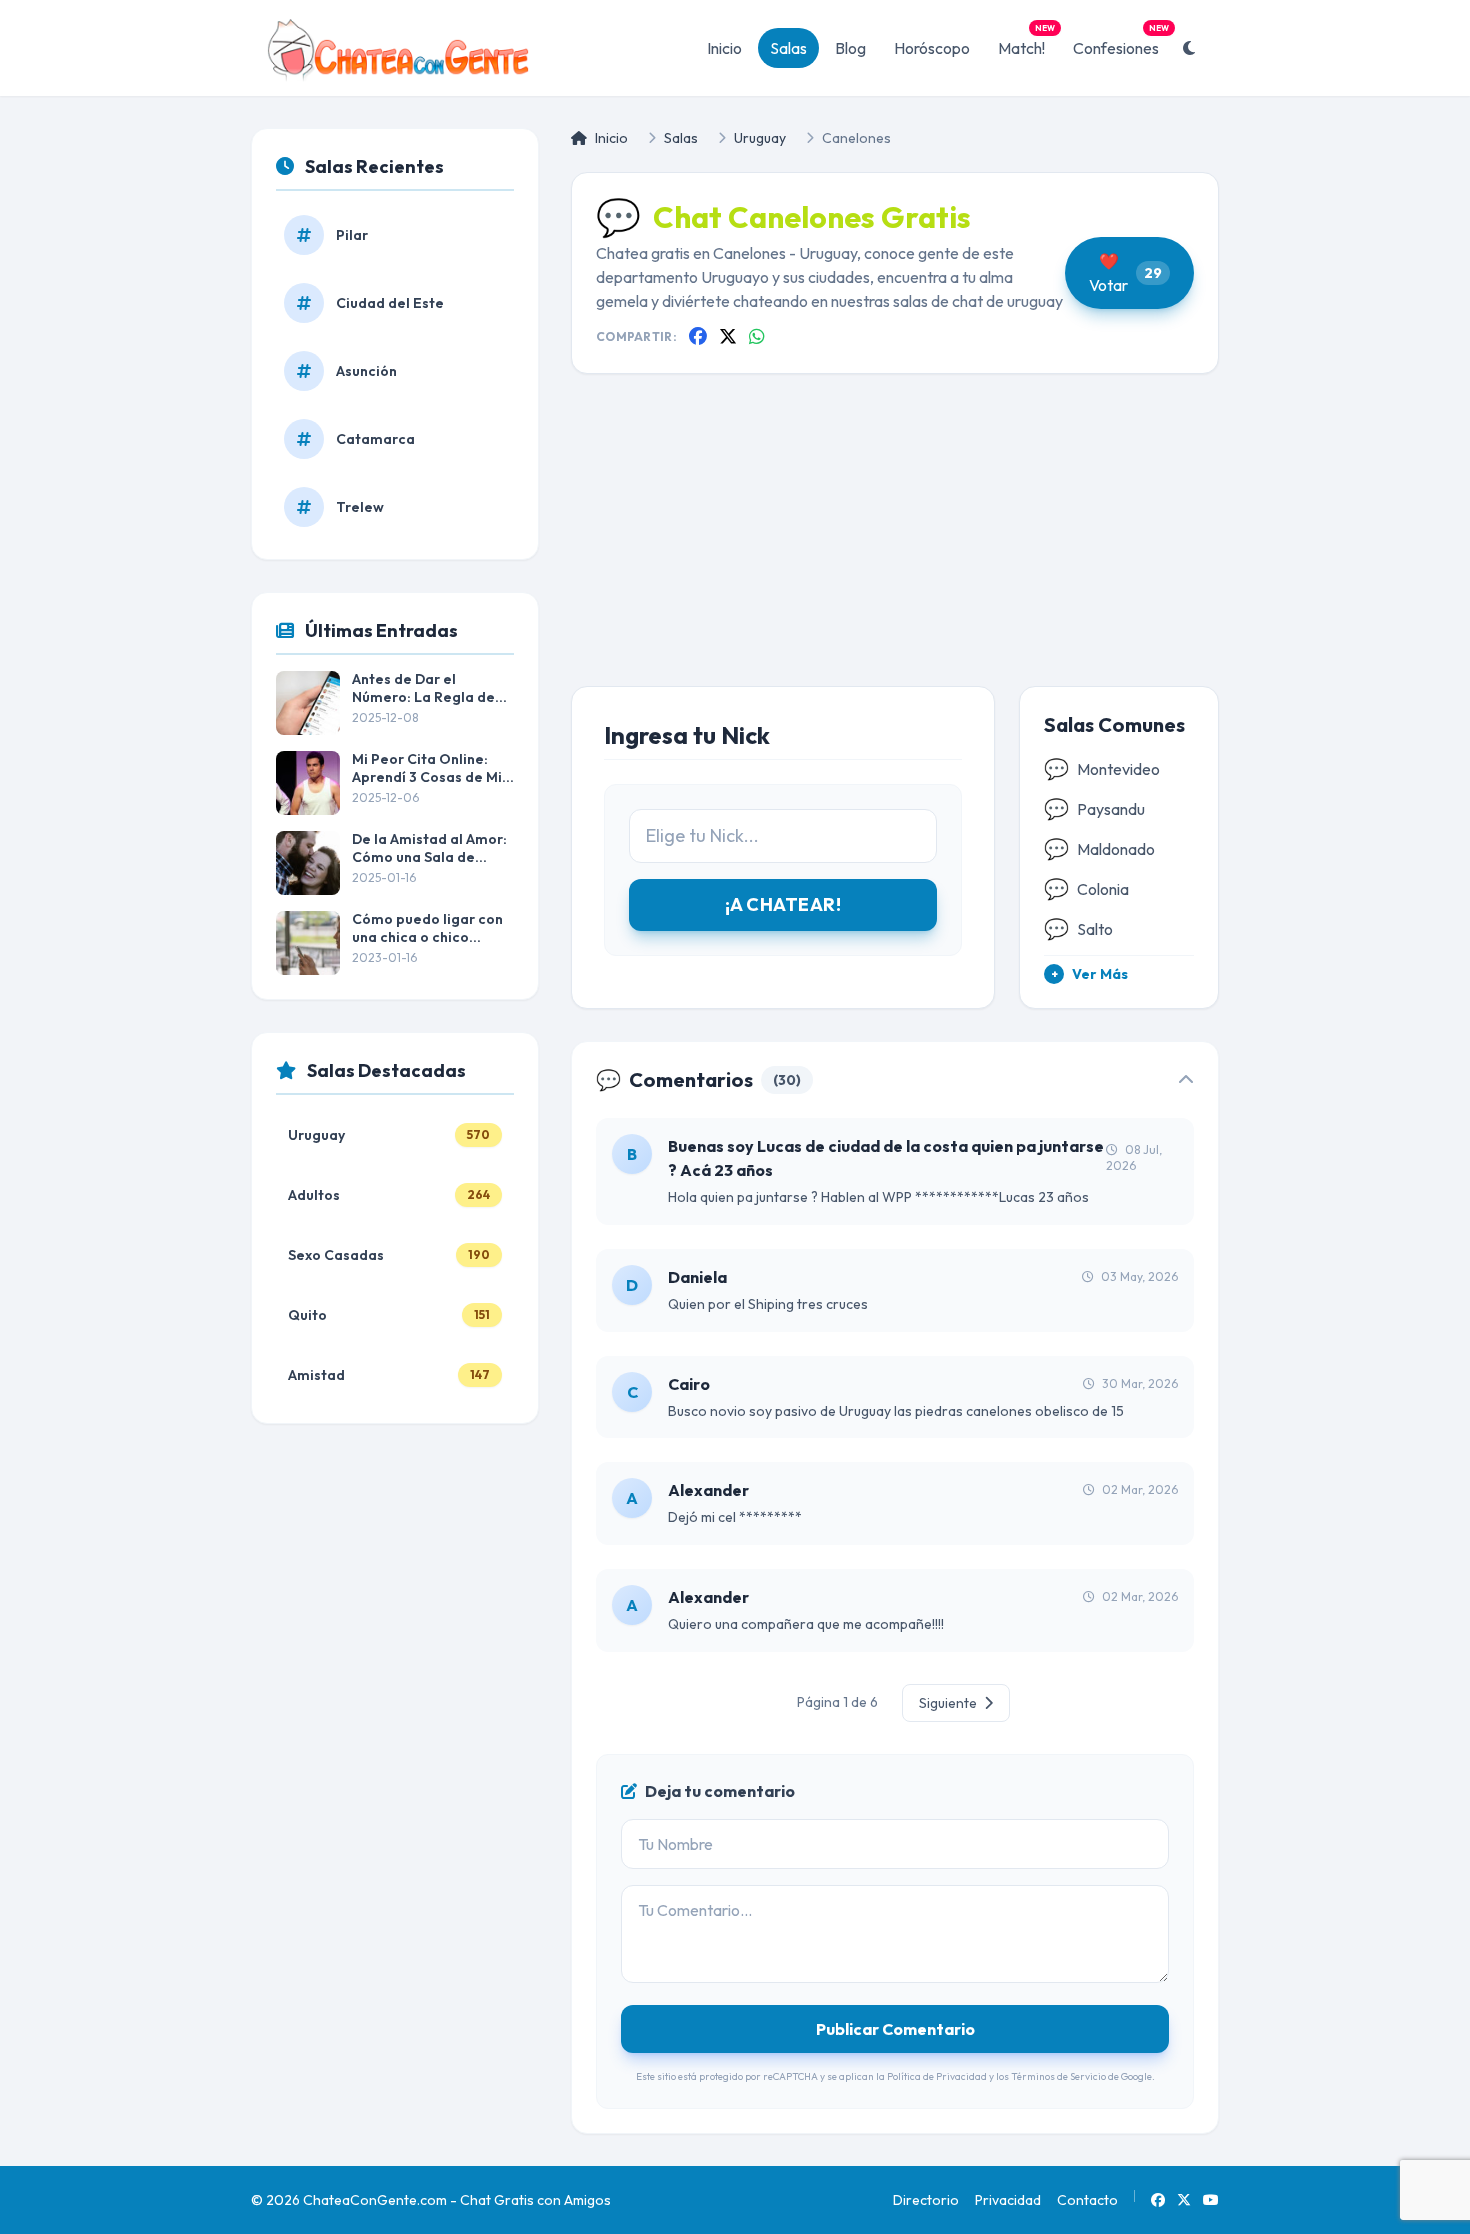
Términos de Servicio (1058, 2076)
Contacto (1087, 2200)
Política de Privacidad (937, 2076)
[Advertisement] (895, 546)
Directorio (926, 2200)
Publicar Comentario (895, 2029)
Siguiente (949, 1703)
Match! (1026, 43)
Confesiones (1121, 43)
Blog (850, 48)
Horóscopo (932, 48)
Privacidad (1008, 2200)
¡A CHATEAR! (783, 904)
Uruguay (760, 138)
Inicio (724, 48)
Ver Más (1090, 974)
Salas (788, 48)
